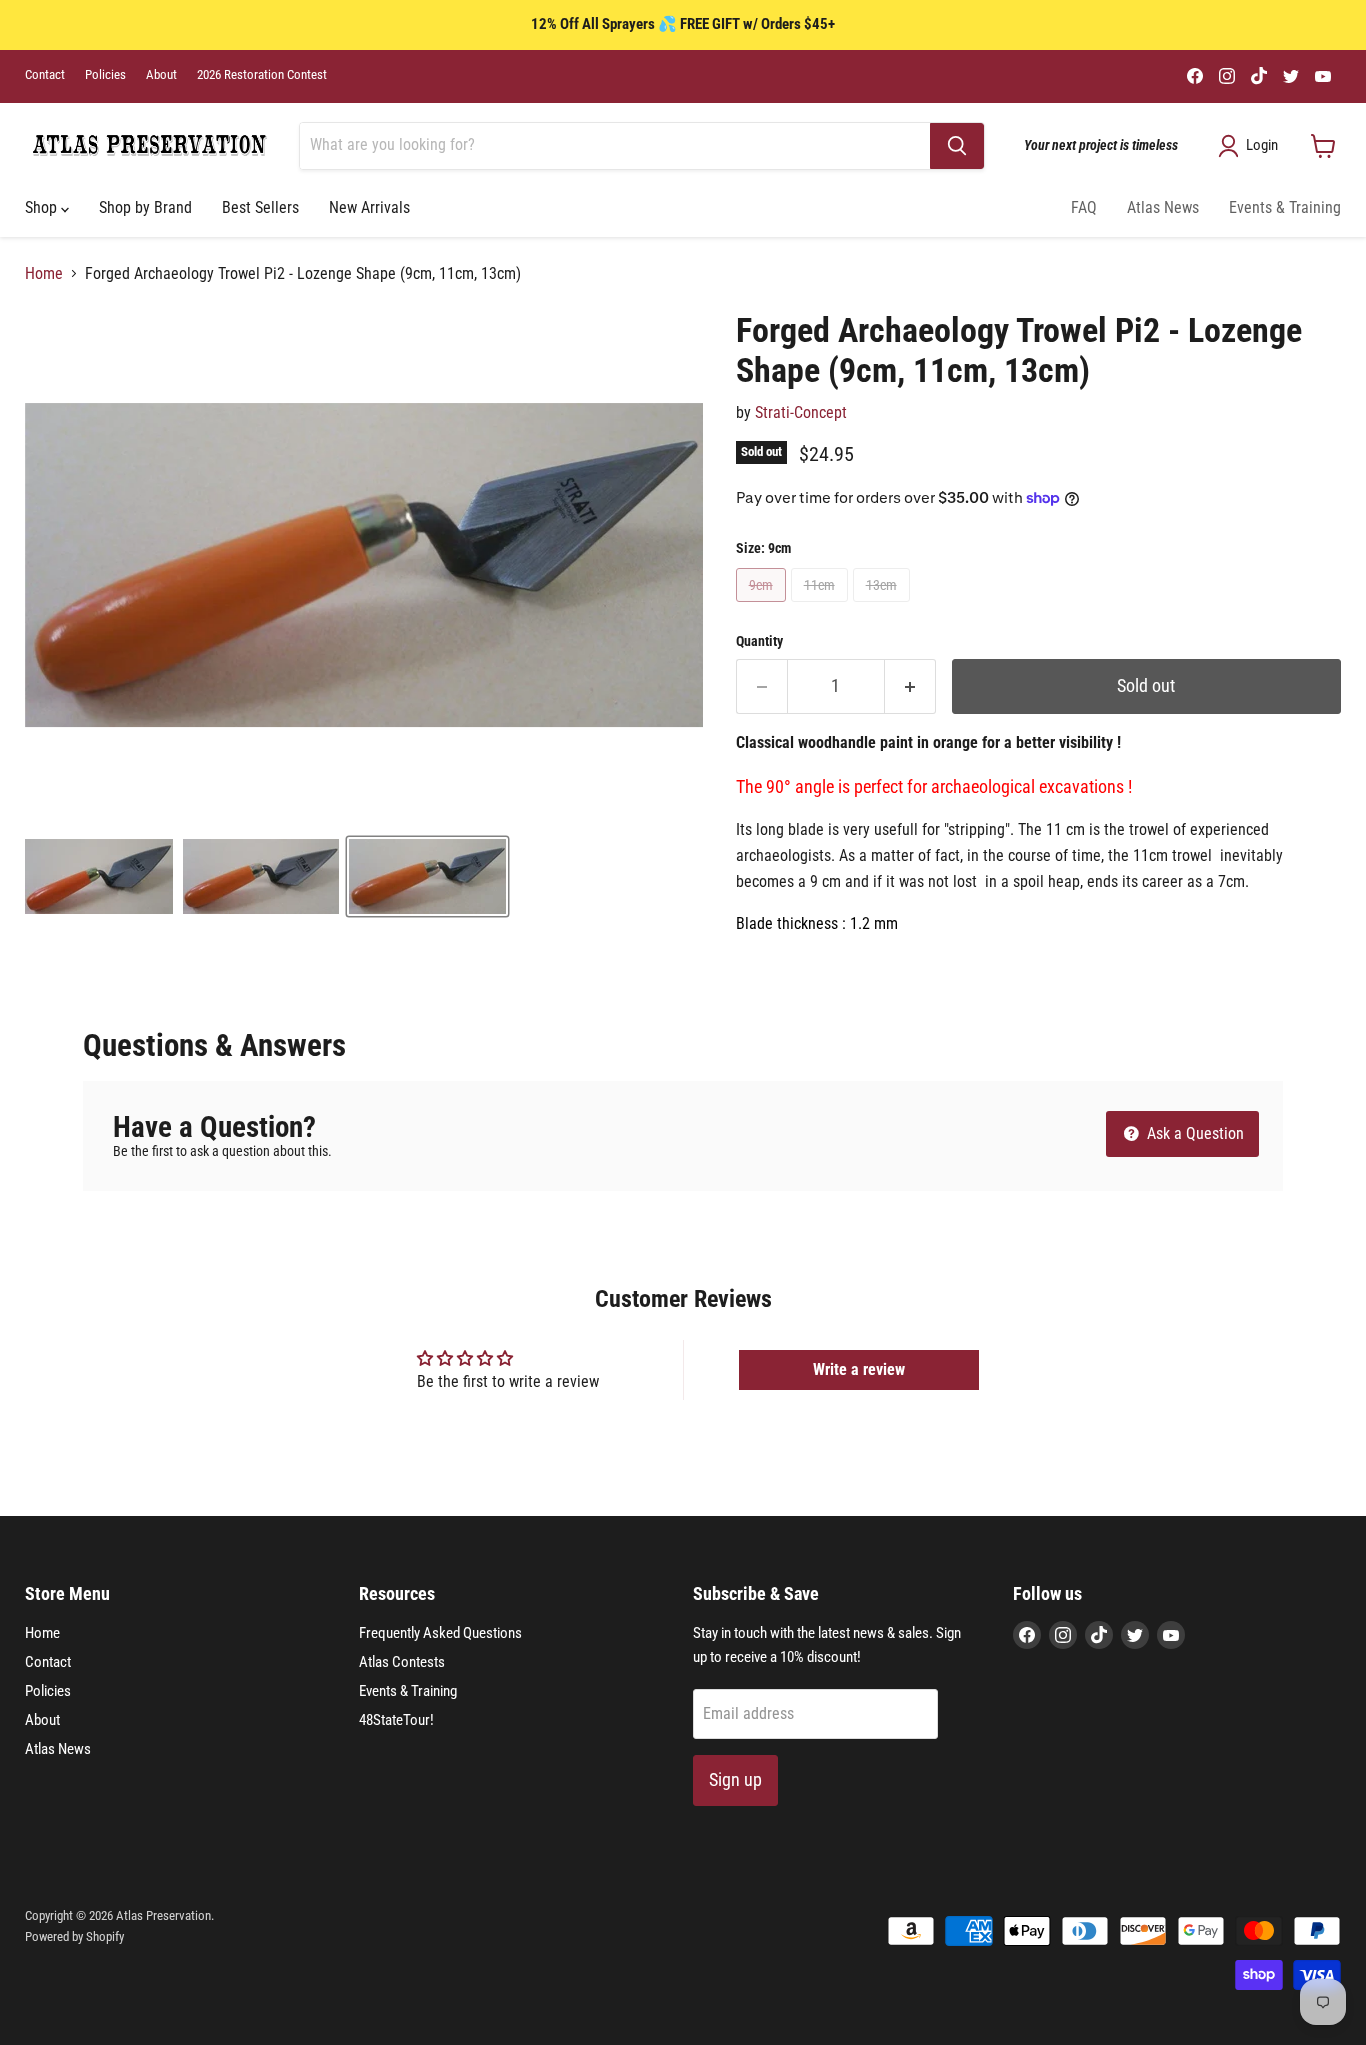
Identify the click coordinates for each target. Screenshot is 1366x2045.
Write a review (859, 1369)
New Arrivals (369, 207)
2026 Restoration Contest (262, 75)
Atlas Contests (402, 1662)
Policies (105, 75)
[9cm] (763, 606)
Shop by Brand (145, 207)
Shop (43, 207)
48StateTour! (396, 1720)
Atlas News (1163, 207)
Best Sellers (260, 207)
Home (44, 274)
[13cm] (884, 606)
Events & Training (1285, 207)
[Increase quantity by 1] (910, 686)
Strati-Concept (801, 412)
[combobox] (615, 146)
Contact (45, 75)
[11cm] (822, 606)
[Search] (957, 146)
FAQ (1084, 207)
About (161, 75)
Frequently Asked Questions (440, 1633)
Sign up (735, 1779)
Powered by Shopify (74, 1936)
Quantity (759, 641)
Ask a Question (1193, 1133)
